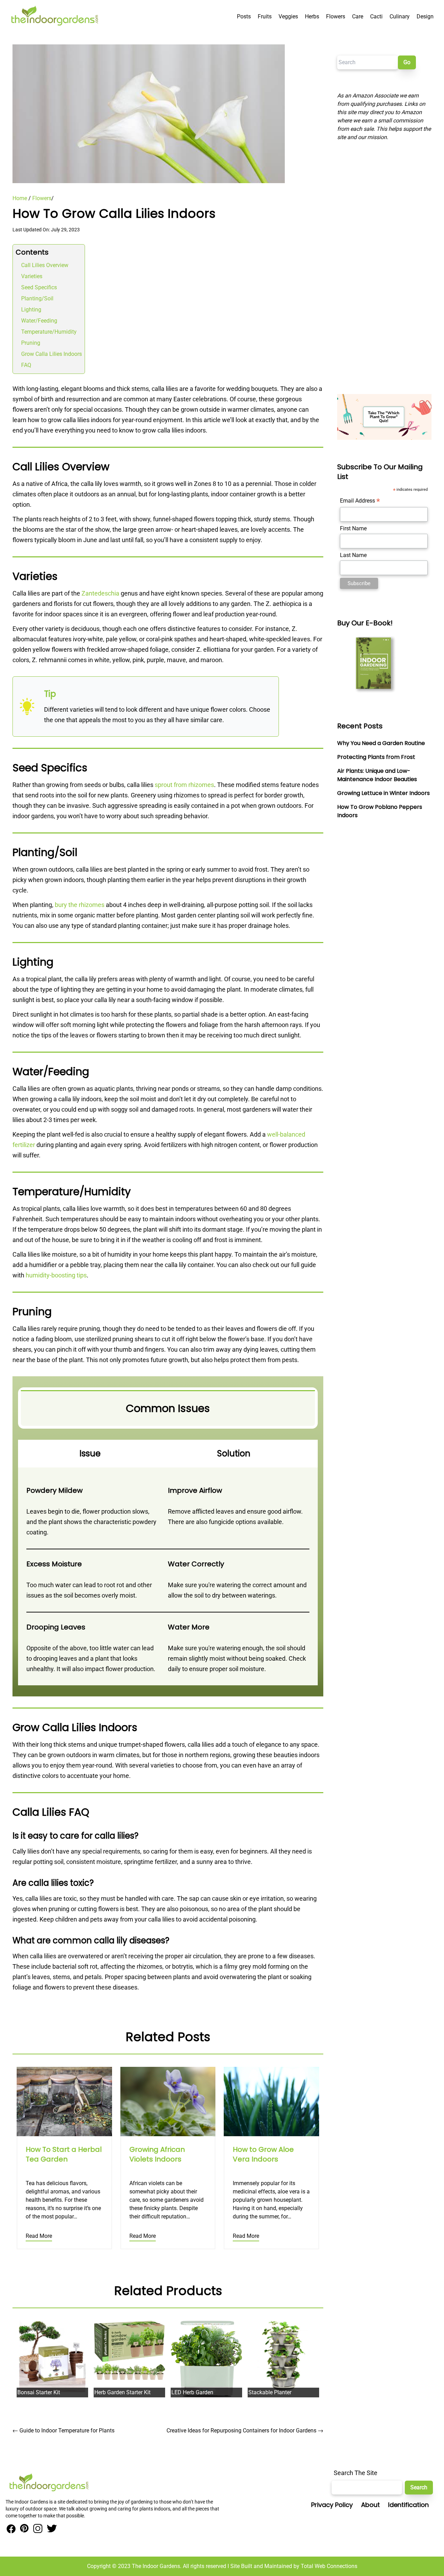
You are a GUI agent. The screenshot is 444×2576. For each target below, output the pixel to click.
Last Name (353, 555)
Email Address (360, 501)
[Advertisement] (384, 268)
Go (407, 62)
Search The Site (356, 2473)
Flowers (42, 198)
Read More (39, 2236)
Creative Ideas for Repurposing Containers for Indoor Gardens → (245, 2430)
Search (419, 2487)
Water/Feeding (39, 321)
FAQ (26, 365)
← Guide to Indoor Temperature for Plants (63, 2430)
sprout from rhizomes (184, 785)
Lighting (31, 310)
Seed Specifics (39, 287)
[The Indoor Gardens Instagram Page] (37, 2529)
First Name (353, 528)
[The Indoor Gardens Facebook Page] (11, 2529)
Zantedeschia (100, 593)
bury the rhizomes (80, 905)
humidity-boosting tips (56, 1275)
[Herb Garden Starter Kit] (129, 2350)
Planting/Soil (37, 298)
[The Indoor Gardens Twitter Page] (51, 2529)
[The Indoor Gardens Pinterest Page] (23, 2529)
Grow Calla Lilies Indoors (52, 354)
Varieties (32, 276)
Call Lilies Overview (45, 265)
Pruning (31, 343)
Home (20, 198)
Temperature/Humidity (49, 332)
